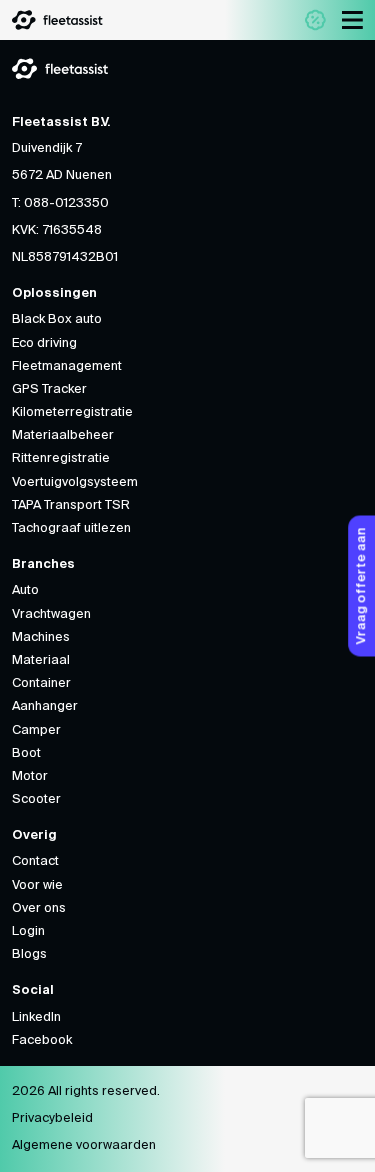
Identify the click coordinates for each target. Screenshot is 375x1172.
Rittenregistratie (61, 458)
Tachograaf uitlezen (71, 528)
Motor (30, 776)
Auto (25, 590)
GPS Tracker (49, 389)
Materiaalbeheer (63, 435)
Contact (35, 861)
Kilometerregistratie (72, 412)
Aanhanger (45, 706)
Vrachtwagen (51, 614)
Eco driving (44, 343)
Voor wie (37, 885)
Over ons (39, 908)
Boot (26, 753)
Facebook (42, 1040)
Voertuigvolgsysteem (75, 482)
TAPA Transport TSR (71, 505)
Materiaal (41, 660)
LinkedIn (36, 1017)
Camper (36, 730)
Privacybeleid (52, 1118)
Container (41, 683)
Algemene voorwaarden (84, 1145)
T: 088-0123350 (60, 203)
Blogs (29, 954)
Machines (41, 637)
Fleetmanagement (67, 366)
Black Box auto (57, 319)
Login (28, 931)
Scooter (36, 799)
